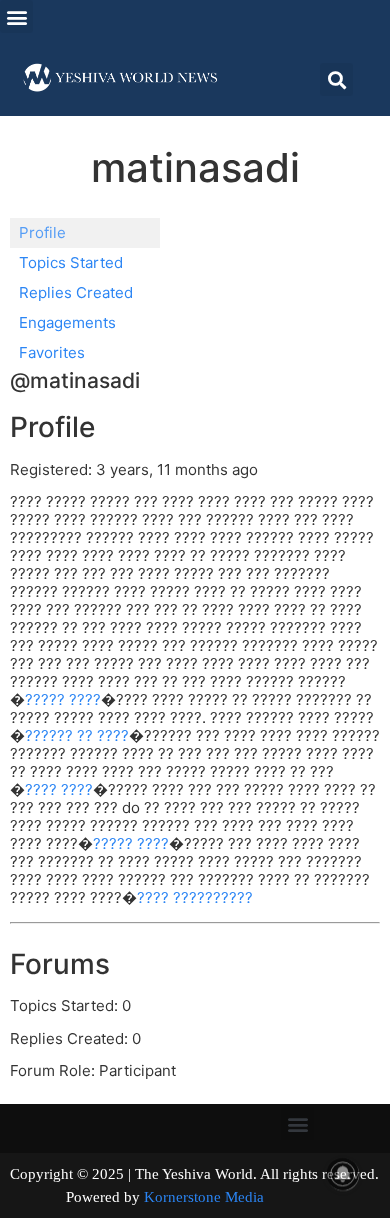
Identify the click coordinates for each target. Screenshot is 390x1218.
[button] (16, 16)
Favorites (52, 352)
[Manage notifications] (343, 1174)
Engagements (67, 322)
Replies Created (76, 292)
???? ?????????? (195, 897)
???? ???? (59, 789)
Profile (42, 232)
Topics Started (71, 262)
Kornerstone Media (204, 1197)
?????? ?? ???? (77, 735)
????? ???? (63, 699)
